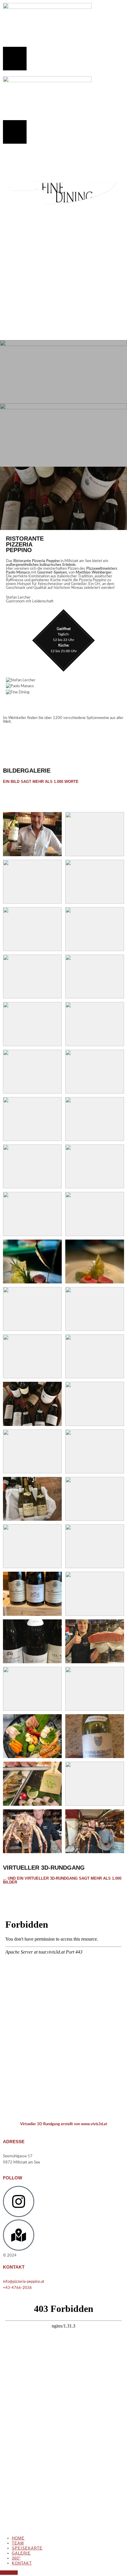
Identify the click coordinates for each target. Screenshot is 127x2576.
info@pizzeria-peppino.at (24, 2282)
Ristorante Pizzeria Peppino (40, 2256)
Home (18, 2538)
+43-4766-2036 (17, 2288)
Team (18, 2543)
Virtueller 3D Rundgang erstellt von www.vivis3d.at (64, 2124)
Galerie (21, 2553)
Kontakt (22, 2563)
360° (16, 2558)
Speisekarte (27, 2548)
